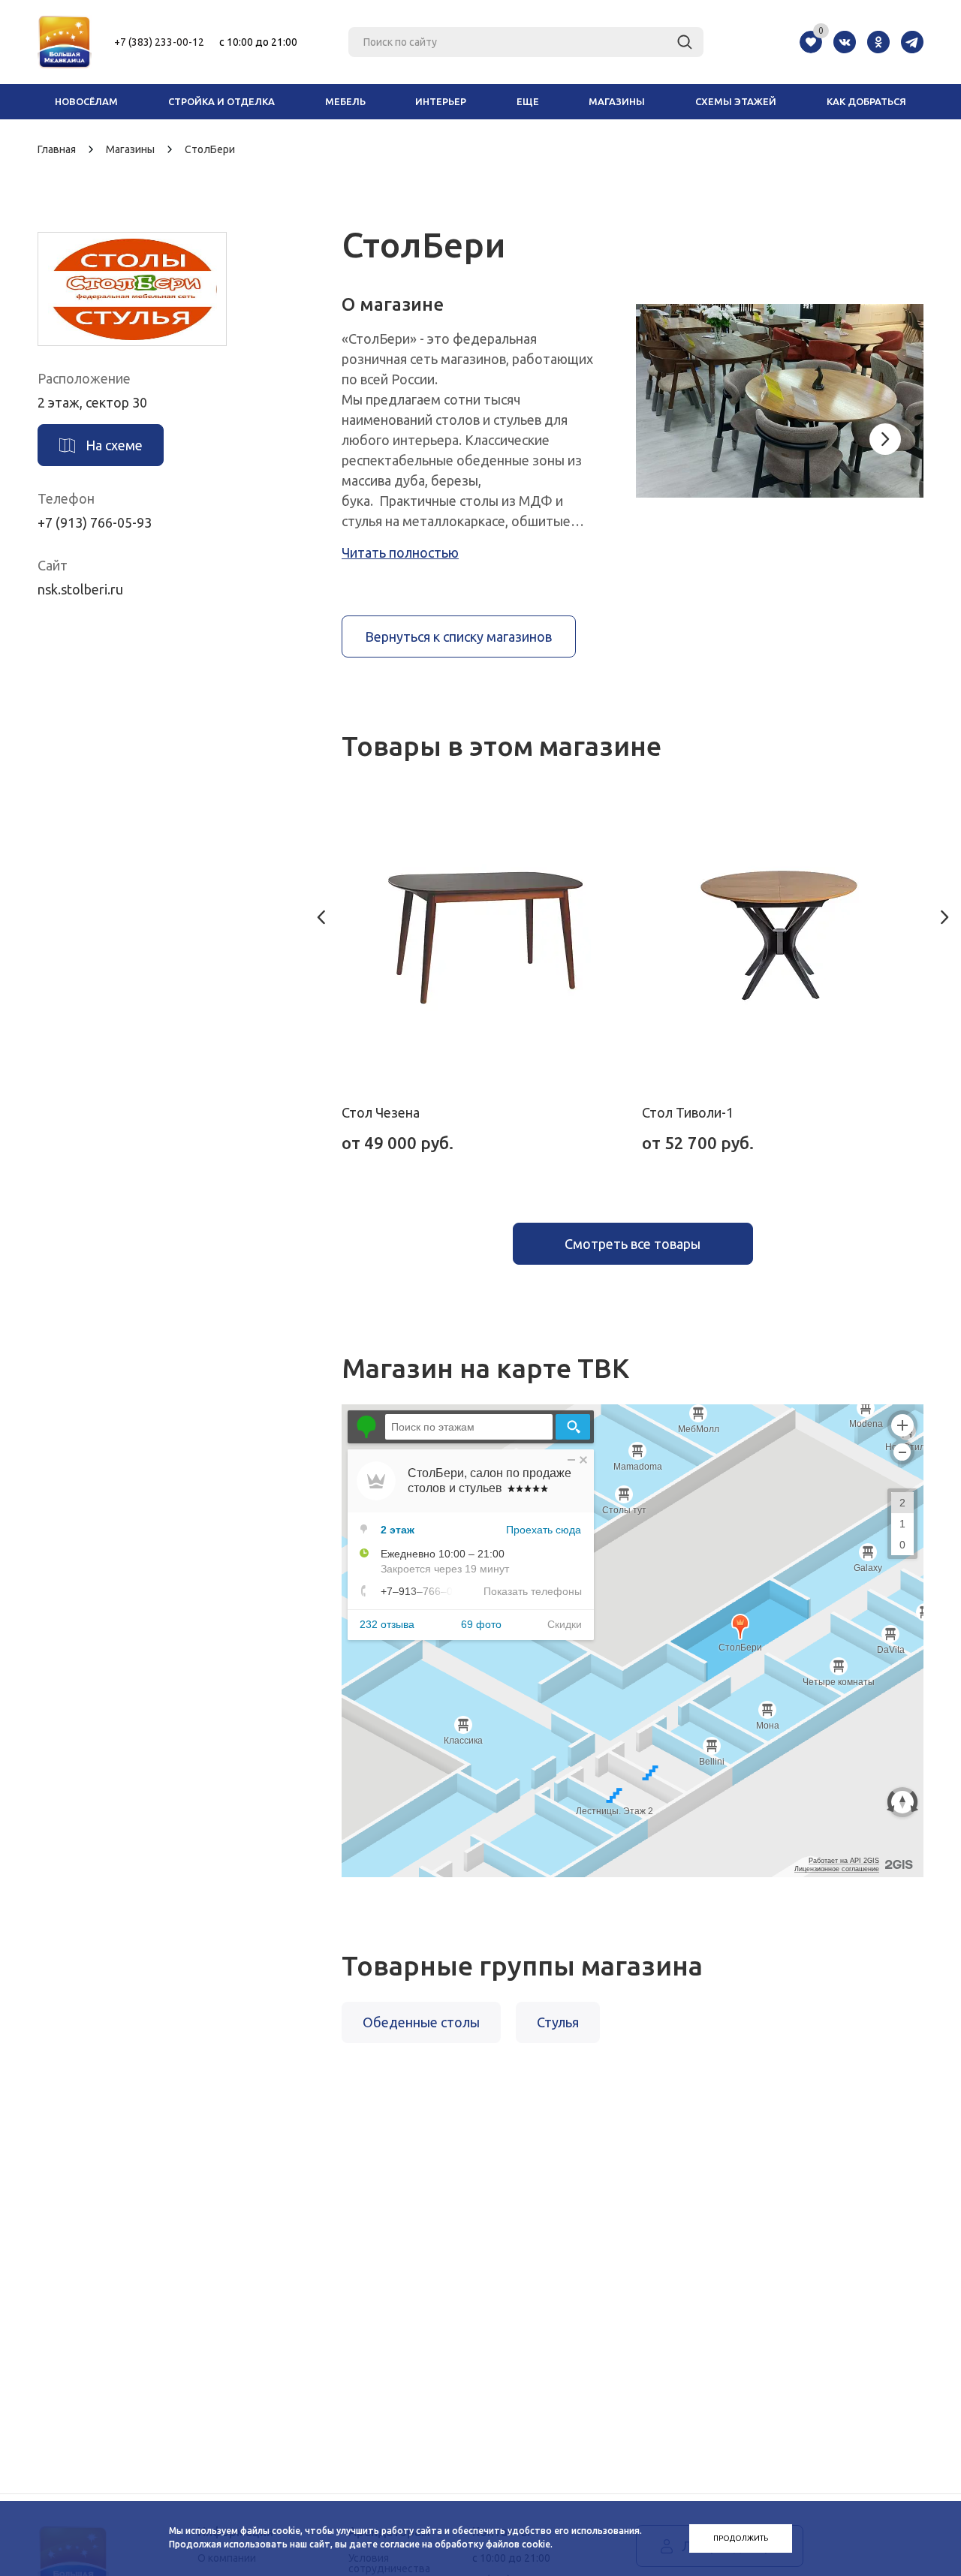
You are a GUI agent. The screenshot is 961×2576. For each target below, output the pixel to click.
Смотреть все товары (633, 1244)
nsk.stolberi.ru (80, 589)
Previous (321, 917)
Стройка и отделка (221, 101)
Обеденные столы (421, 2022)
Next (885, 439)
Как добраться (866, 101)
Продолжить (741, 2538)
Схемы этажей (736, 101)
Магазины (617, 101)
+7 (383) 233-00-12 (159, 42)
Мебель (345, 101)
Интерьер (441, 101)
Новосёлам (86, 101)
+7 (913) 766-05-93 (95, 522)
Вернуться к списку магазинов (458, 636)
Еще (528, 101)
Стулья (558, 2022)
